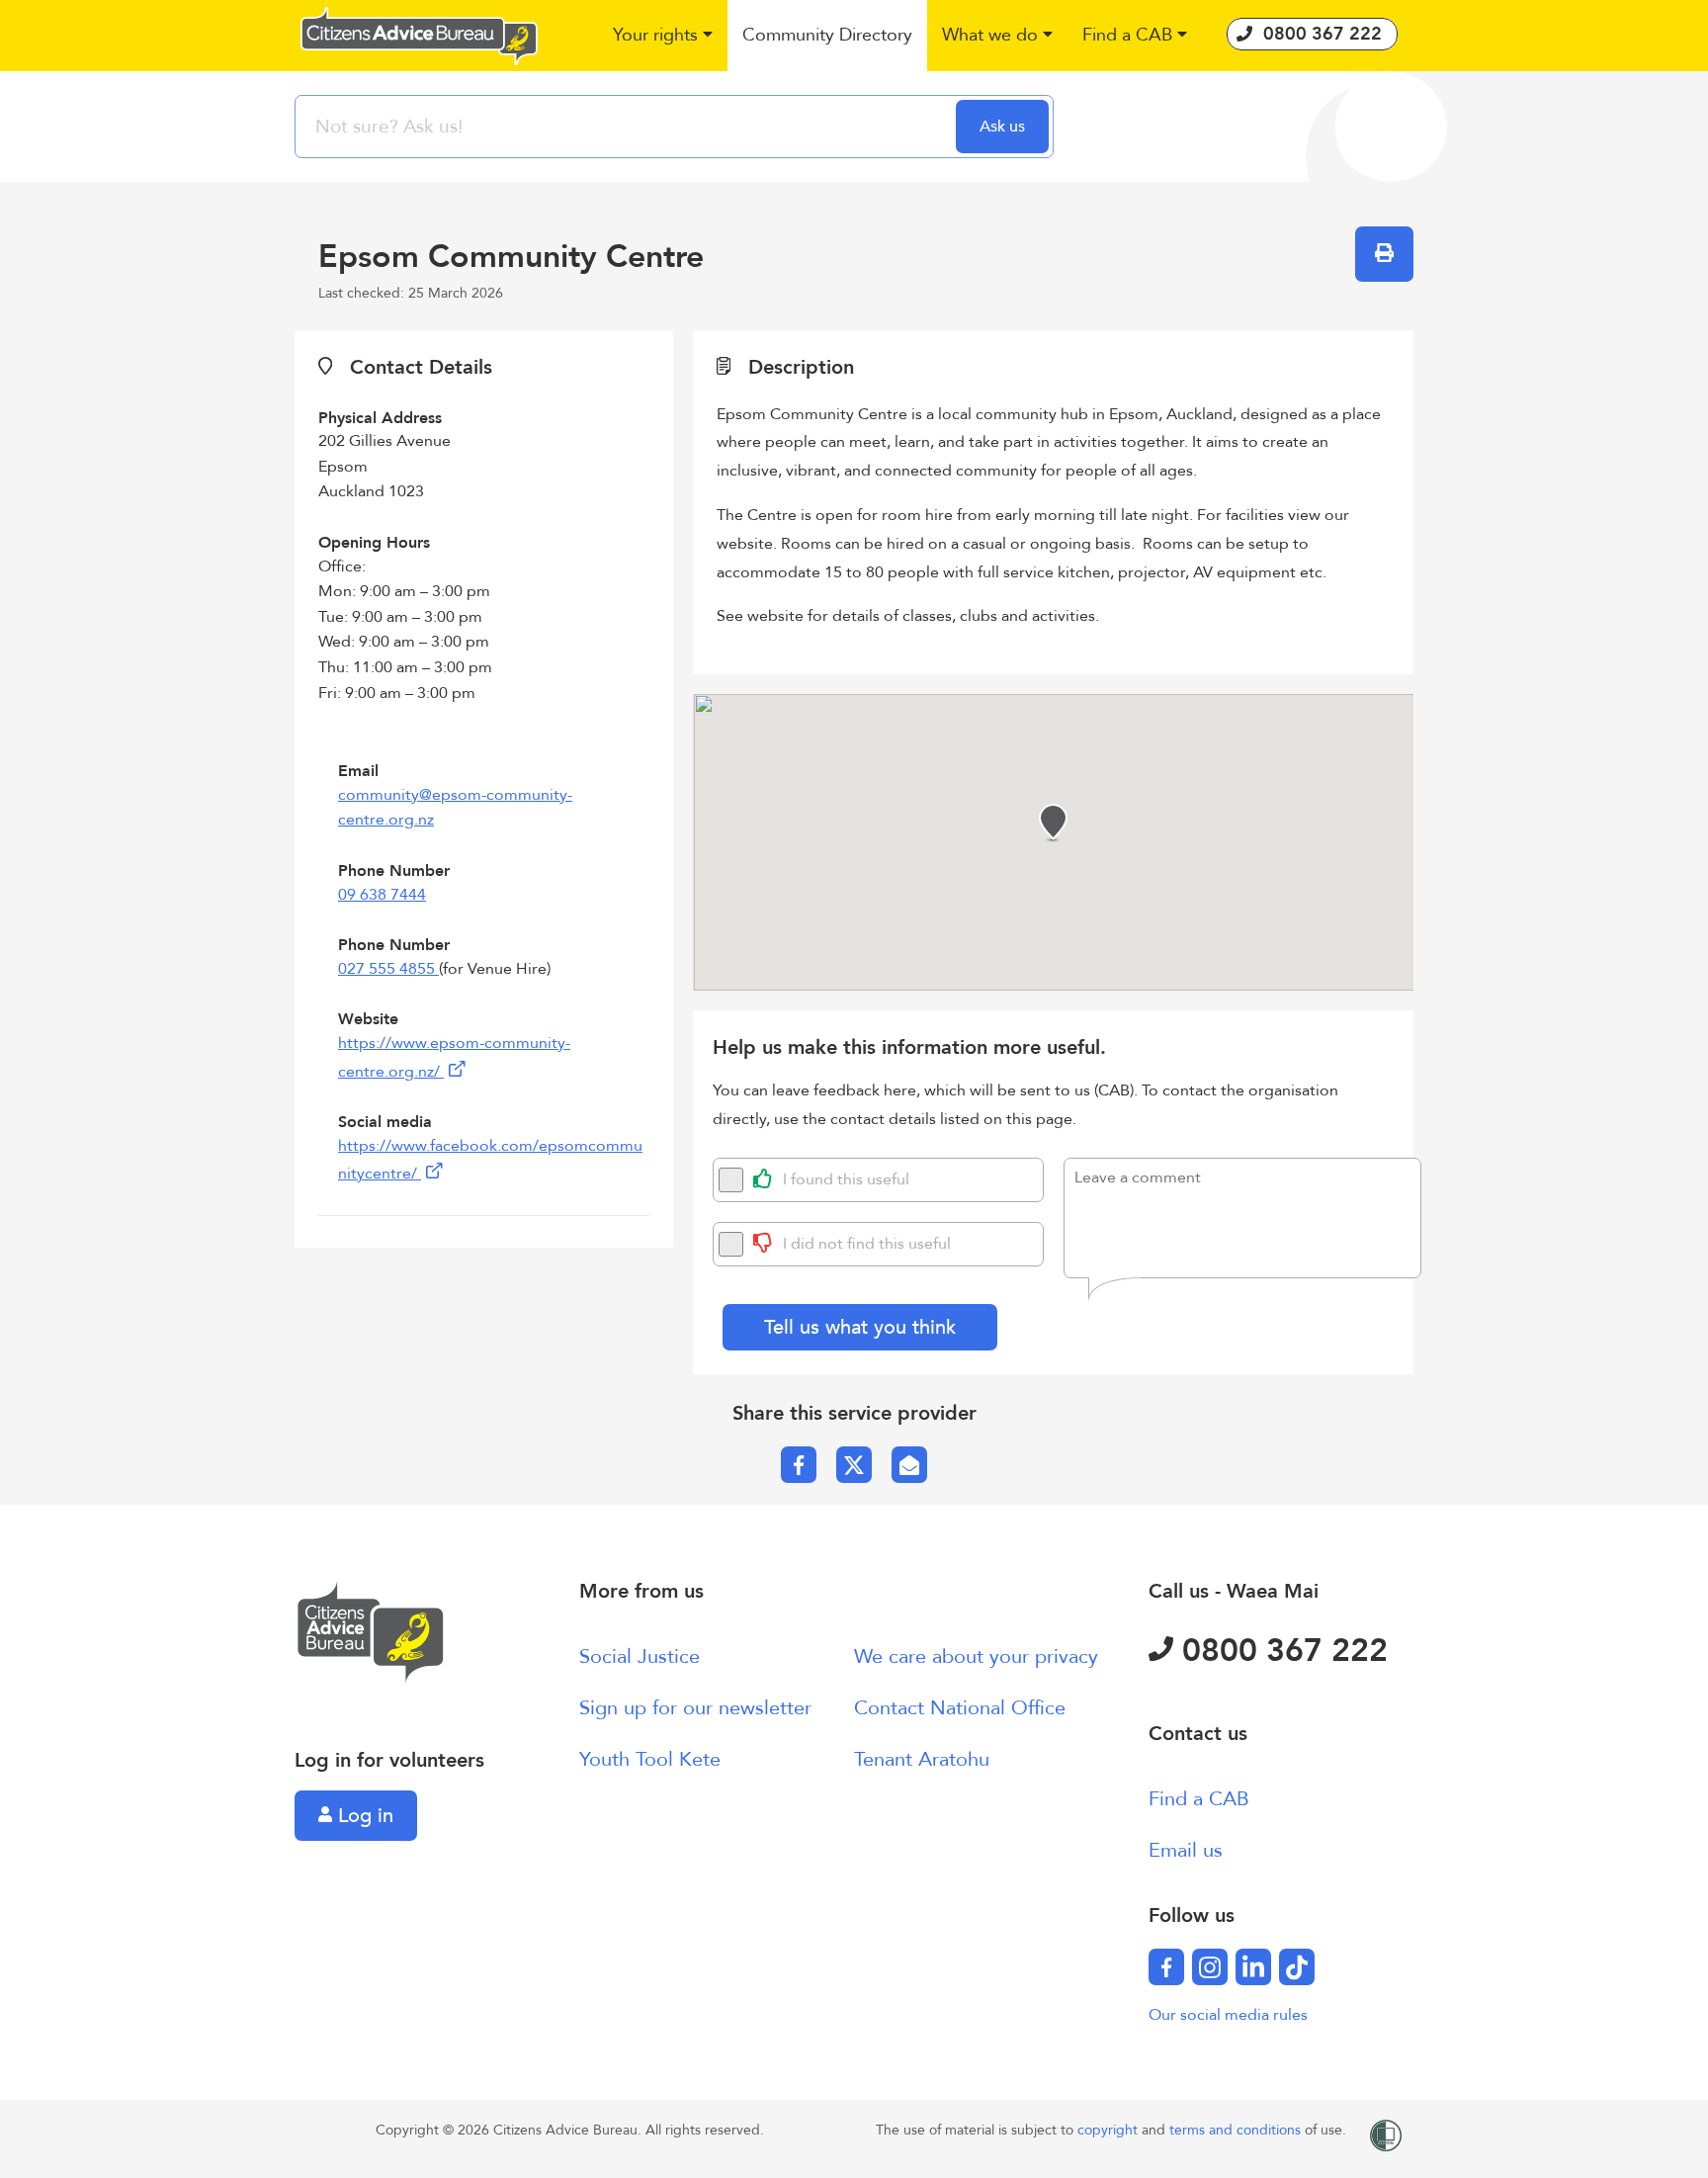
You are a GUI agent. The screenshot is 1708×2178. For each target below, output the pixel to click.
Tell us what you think (860, 1327)
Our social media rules (1228, 2015)
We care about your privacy (976, 1656)
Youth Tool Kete (650, 1759)
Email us (1186, 1850)
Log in (363, 1816)
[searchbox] (628, 127)
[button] (663, 36)
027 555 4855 (388, 969)
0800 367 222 (1281, 1651)
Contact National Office (960, 1708)
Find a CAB (1199, 1799)
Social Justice (640, 1656)
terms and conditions (1237, 2130)
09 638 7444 (382, 895)
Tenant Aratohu (922, 1759)
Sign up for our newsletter (695, 1708)
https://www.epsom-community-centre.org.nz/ (454, 1057)
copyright (1110, 2130)
